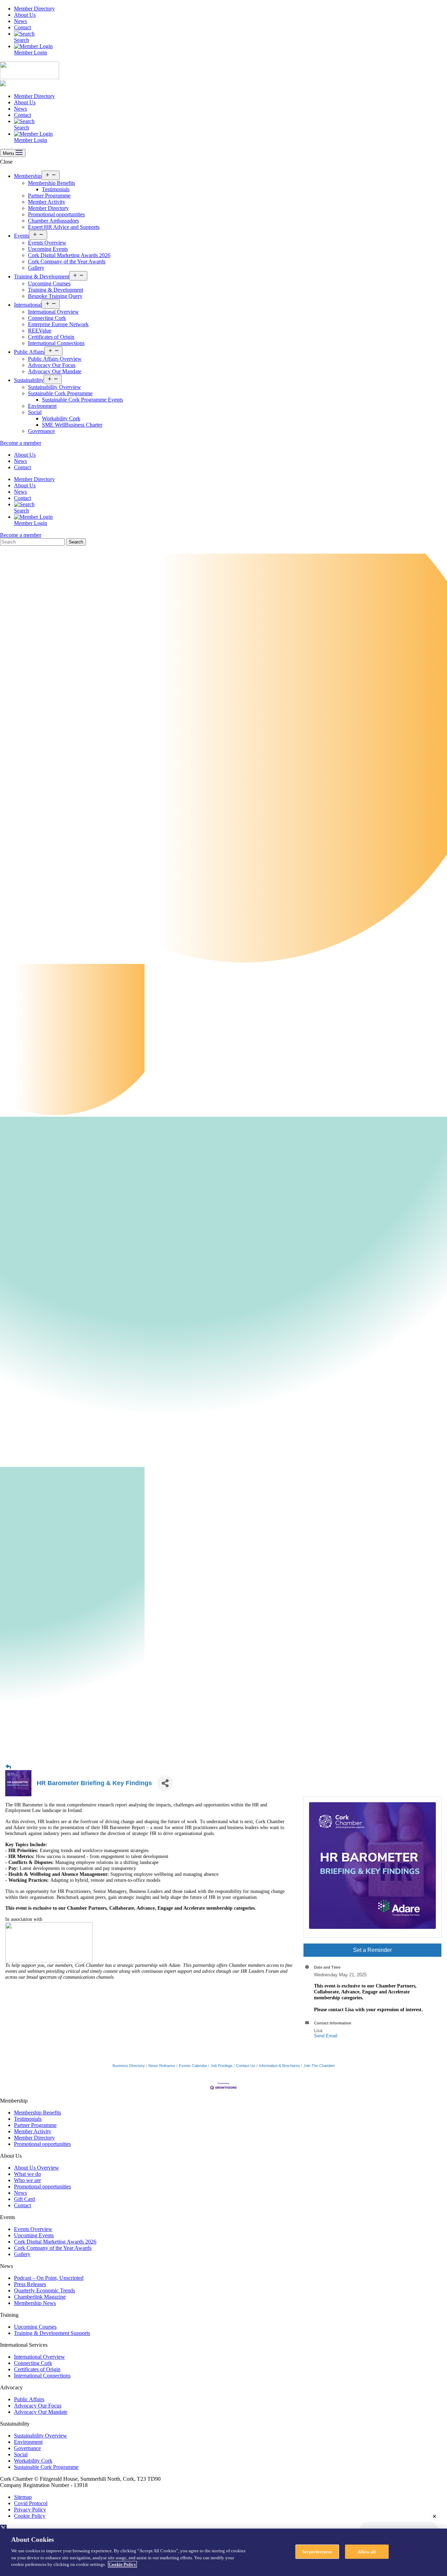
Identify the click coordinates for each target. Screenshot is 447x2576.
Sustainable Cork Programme (60, 393)
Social (35, 412)
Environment (42, 406)
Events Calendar (193, 2066)
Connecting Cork (47, 318)
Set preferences (317, 2551)
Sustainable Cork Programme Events (82, 400)
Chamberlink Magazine (40, 2297)
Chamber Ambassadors (53, 221)
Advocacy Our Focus (52, 365)
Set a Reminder (372, 1950)
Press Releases (30, 2284)
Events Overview (47, 243)
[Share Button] (165, 1783)
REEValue (40, 331)
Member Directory (34, 9)
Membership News (35, 2303)
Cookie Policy (30, 2516)
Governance (41, 431)
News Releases (162, 2066)
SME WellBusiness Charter (72, 425)
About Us (25, 15)
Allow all (367, 2551)
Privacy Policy (30, 2510)
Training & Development (42, 276)
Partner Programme (49, 196)
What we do (27, 2174)
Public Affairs (29, 352)
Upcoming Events (48, 249)
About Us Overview (36, 2168)
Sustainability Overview (54, 387)
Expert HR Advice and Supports (64, 227)
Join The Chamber (319, 2066)
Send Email (326, 2036)
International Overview (53, 312)
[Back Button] (8, 1767)
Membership (28, 176)
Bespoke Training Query (55, 296)
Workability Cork (61, 418)
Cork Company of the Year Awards (67, 261)
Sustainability (29, 380)
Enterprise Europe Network (58, 324)
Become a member (21, 443)
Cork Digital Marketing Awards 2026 (69, 255)
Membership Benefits (52, 183)
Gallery (36, 268)
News (20, 21)
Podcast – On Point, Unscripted (49, 2278)
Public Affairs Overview (55, 359)
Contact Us (246, 2066)
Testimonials (56, 189)
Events (21, 236)
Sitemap (23, 2497)
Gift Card (24, 2199)
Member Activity (47, 202)
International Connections (56, 343)
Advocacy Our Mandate (55, 371)
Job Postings (222, 2066)
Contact (23, 27)
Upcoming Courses (49, 283)
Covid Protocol (31, 2503)
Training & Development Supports (52, 2333)
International (28, 305)
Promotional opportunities (56, 214)
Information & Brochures (279, 2066)
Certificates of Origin (51, 337)
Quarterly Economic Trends (45, 2290)
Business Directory (129, 2066)
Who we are (27, 2180)
